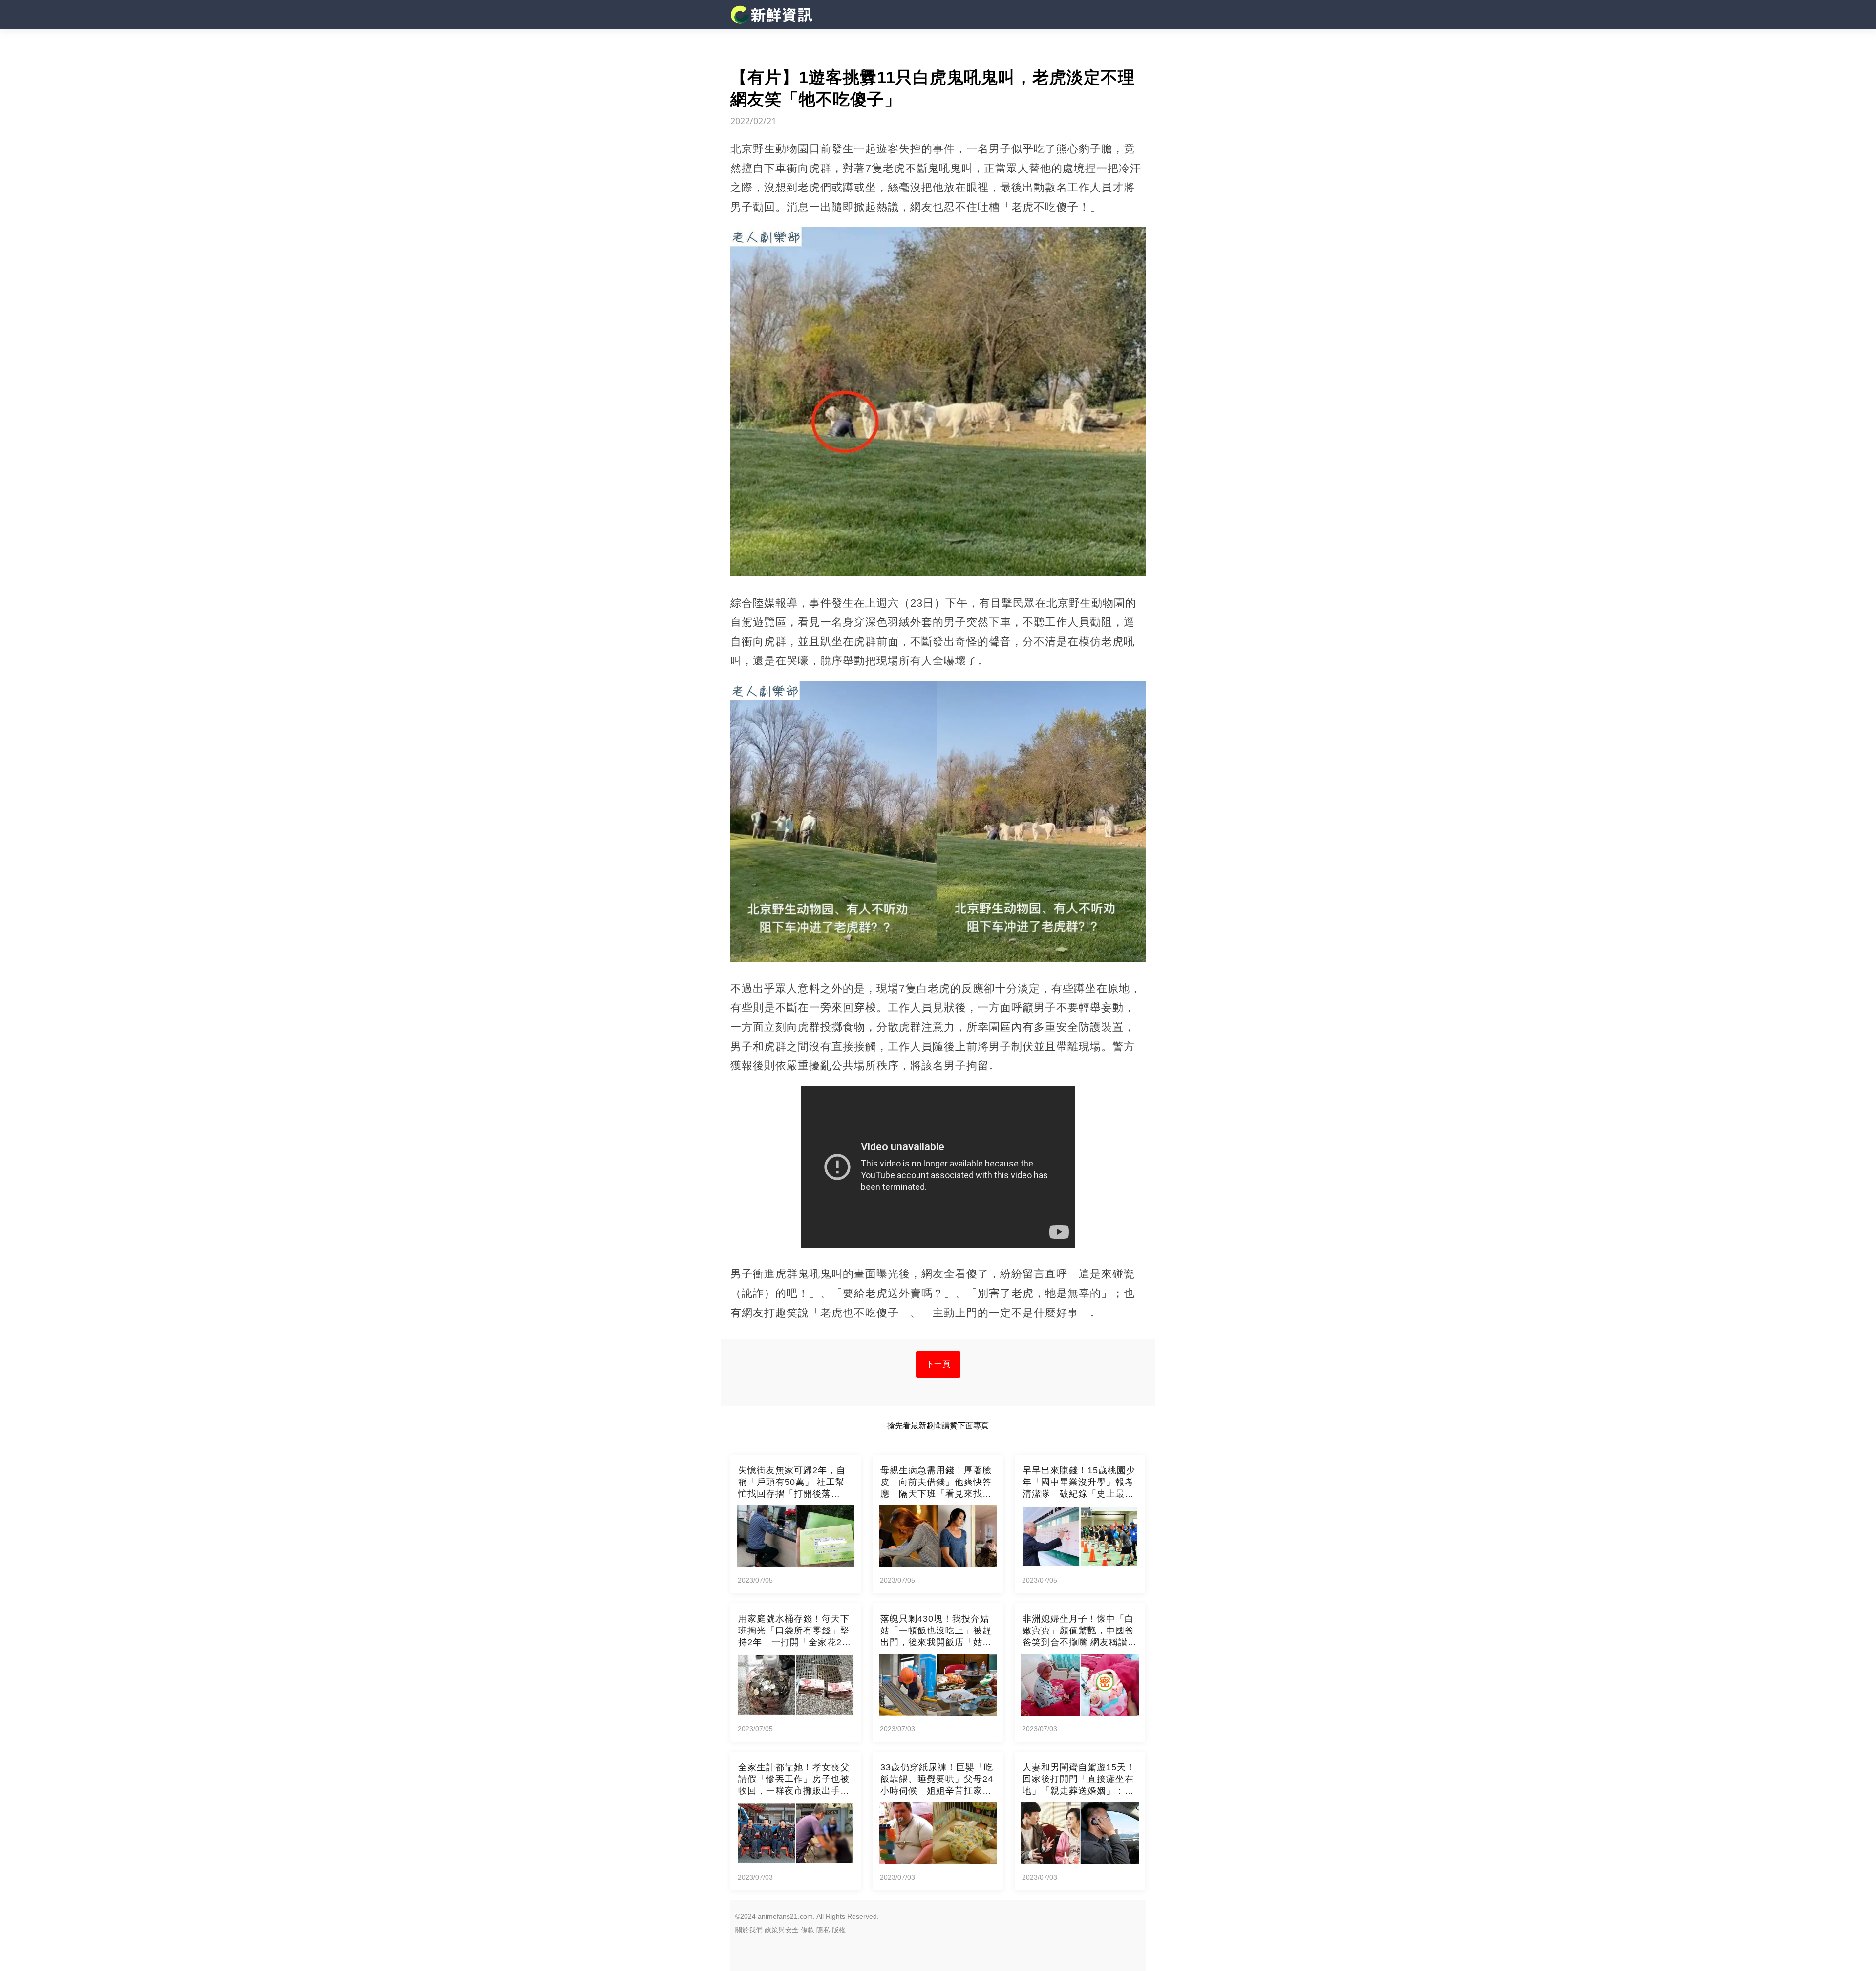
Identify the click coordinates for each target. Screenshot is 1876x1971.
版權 (839, 1930)
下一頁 (938, 1364)
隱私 (823, 1930)
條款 (808, 1930)
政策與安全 (782, 1930)
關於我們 (749, 1930)
